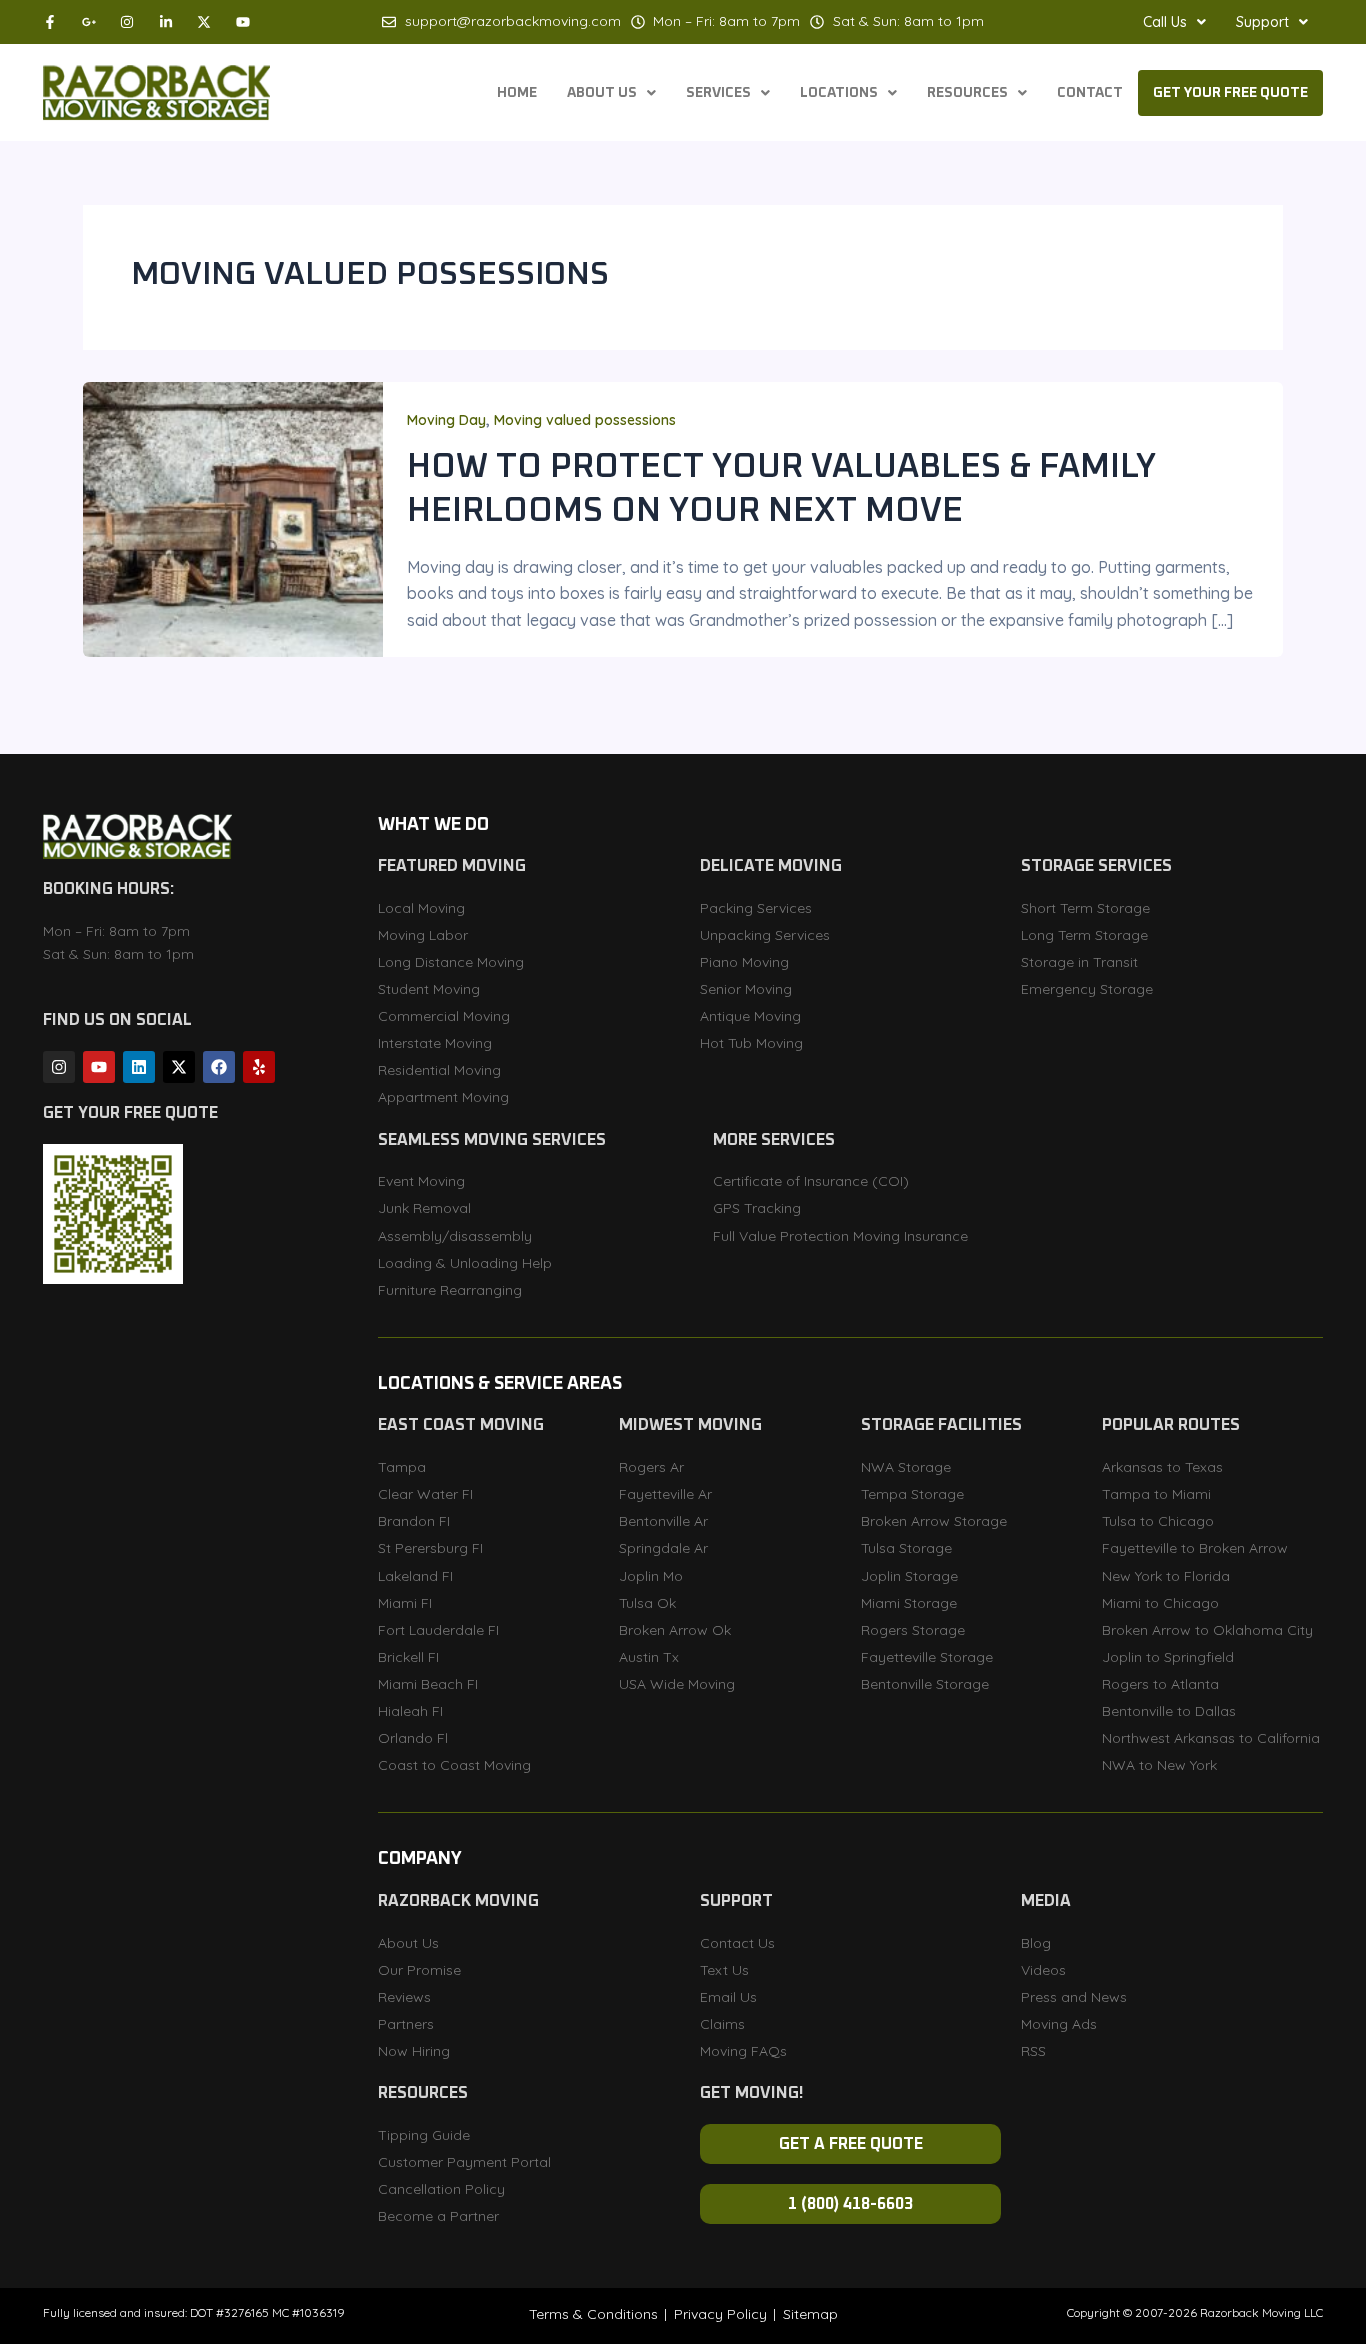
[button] (1174, 22)
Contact (1090, 93)
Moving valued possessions (585, 420)
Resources (967, 93)
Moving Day (446, 420)
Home (517, 93)
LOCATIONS (839, 93)
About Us (602, 93)
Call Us (1165, 22)
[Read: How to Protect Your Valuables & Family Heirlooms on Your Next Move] (233, 518)
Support (1262, 22)
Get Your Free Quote (1230, 93)
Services (718, 93)
